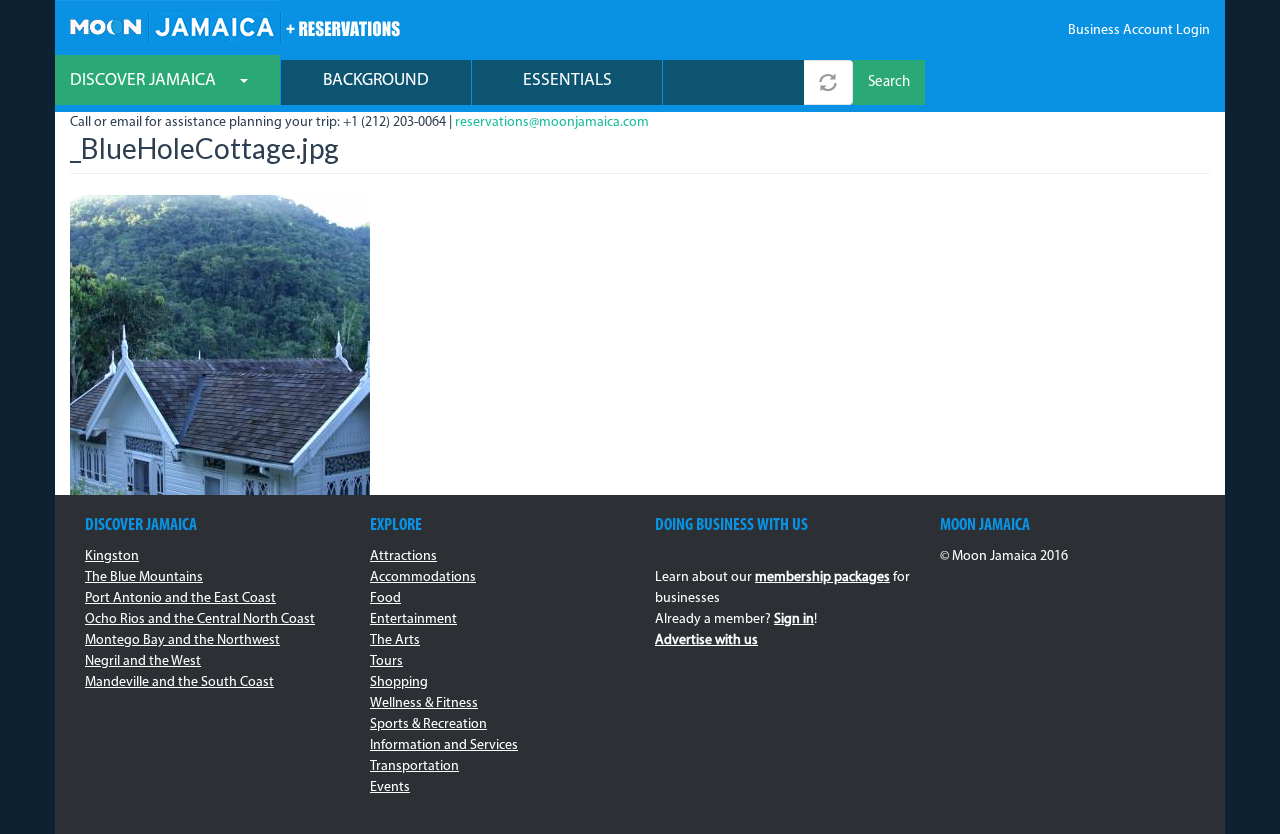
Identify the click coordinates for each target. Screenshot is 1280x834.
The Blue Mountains (144, 577)
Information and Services (444, 745)
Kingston (112, 556)
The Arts (395, 640)
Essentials (567, 80)
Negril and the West (143, 661)
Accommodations (423, 577)
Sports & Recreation (428, 724)
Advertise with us (706, 640)
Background (376, 80)
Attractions (403, 556)
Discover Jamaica (145, 80)
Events (390, 787)
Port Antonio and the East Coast (180, 598)
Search (889, 82)
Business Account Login (1139, 30)
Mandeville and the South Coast (179, 682)
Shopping (399, 682)
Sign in (794, 619)
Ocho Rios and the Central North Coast (200, 619)
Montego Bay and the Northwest (182, 640)
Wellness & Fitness (424, 703)
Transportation (414, 766)
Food (385, 598)
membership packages (822, 577)
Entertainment (413, 619)
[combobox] (733, 82)
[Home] (234, 24)
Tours (386, 661)
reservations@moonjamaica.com (552, 122)
